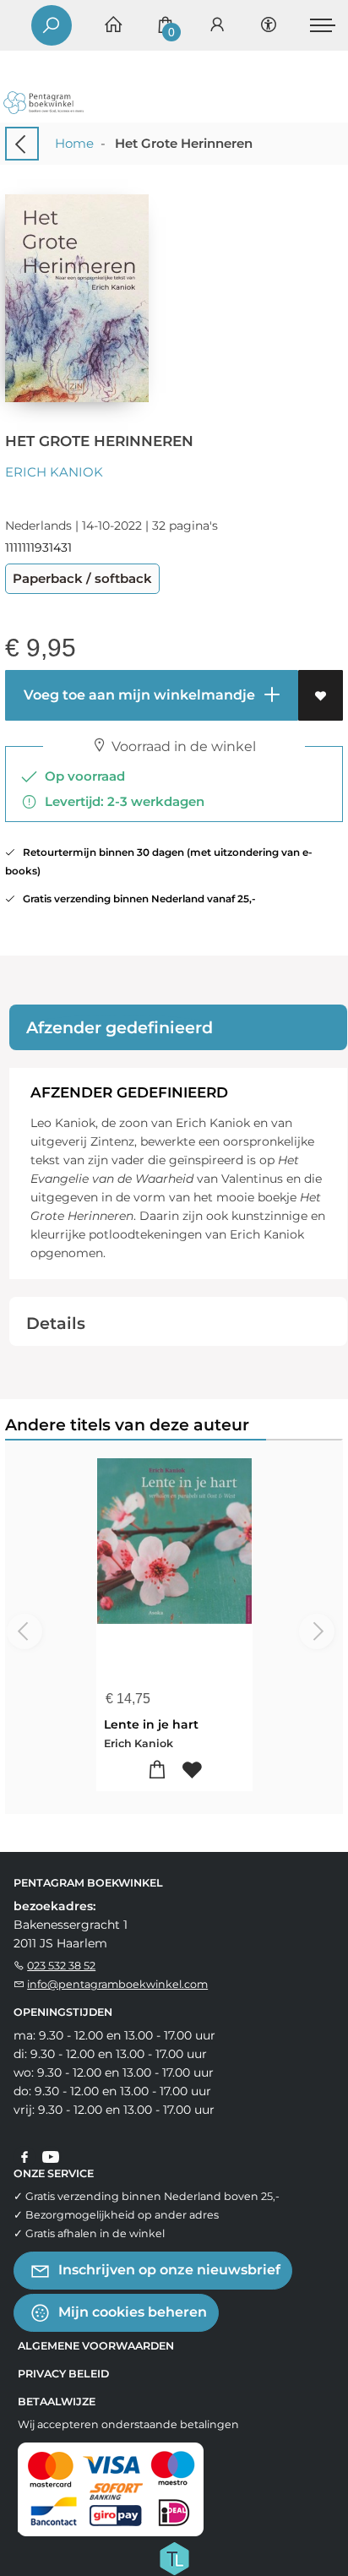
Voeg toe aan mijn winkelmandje (138, 695)
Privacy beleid (63, 2374)
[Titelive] (174, 2557)
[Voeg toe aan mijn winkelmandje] (157, 1770)
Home (74, 143)
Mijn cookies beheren (131, 2312)
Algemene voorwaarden (96, 2346)
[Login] (217, 26)
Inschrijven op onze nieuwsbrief (168, 2270)
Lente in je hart (151, 1724)
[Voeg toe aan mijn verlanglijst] (321, 695)
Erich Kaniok (54, 472)
